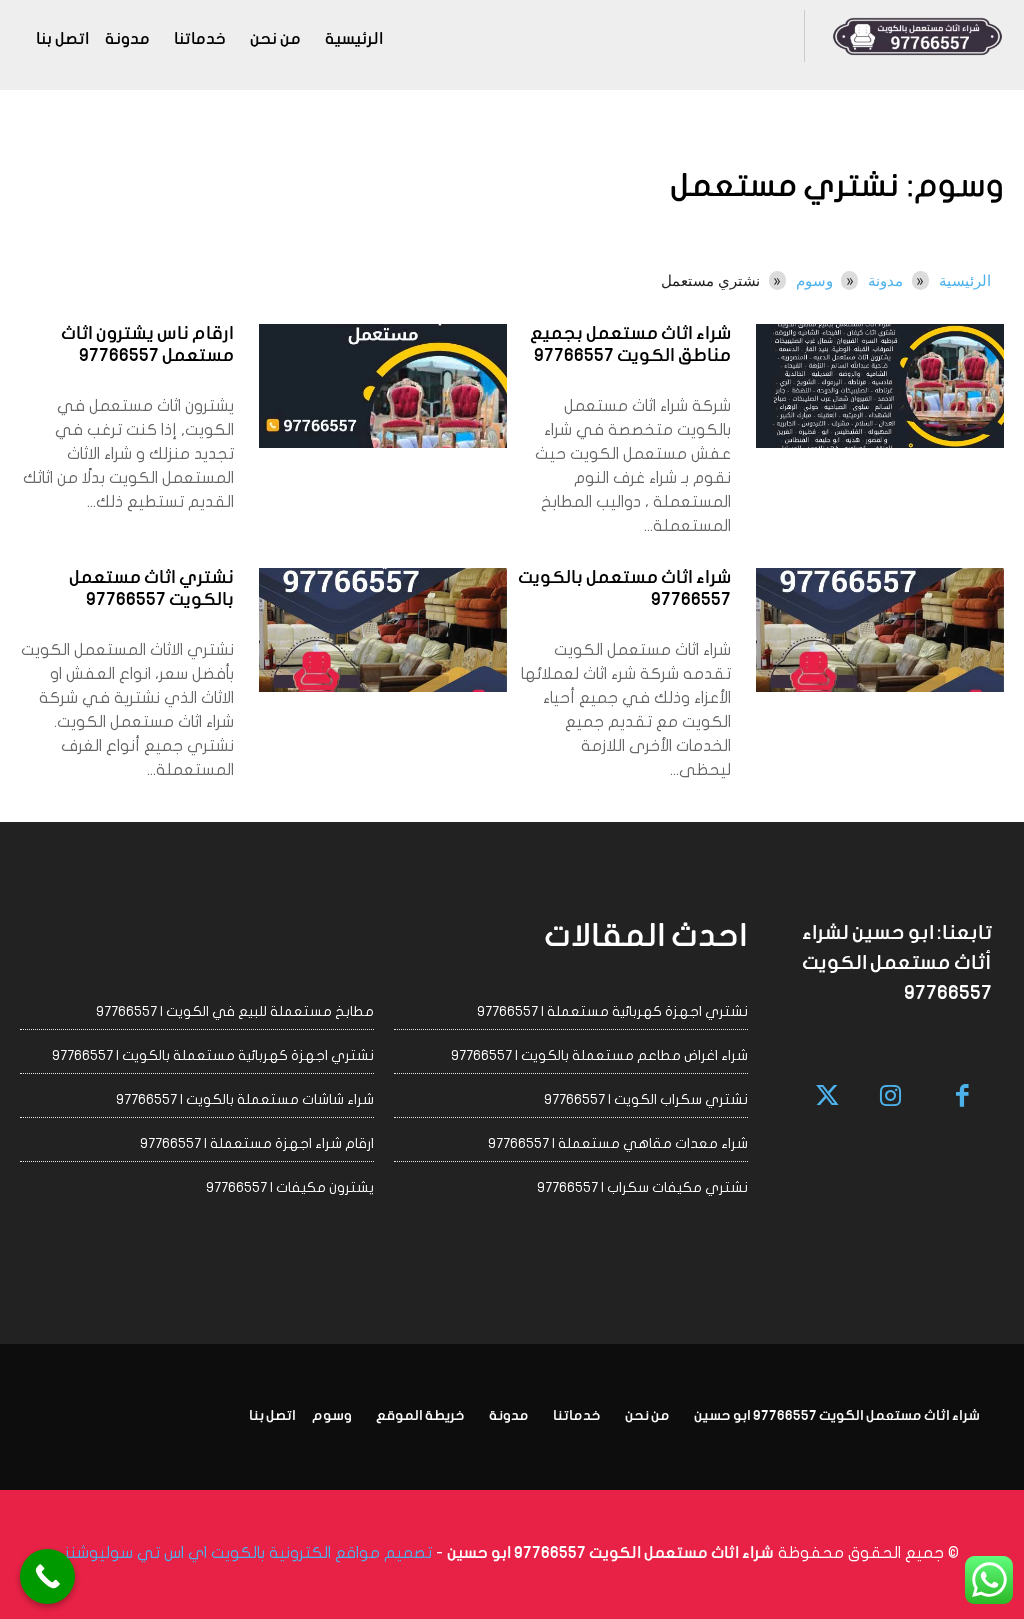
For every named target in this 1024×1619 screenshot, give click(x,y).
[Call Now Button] (47, 1576)
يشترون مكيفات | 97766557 (290, 1187)
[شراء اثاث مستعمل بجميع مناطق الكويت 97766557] (880, 386)
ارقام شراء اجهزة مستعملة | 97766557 (257, 1143)
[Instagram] (890, 1097)
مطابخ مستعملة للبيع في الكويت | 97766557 (235, 1011)
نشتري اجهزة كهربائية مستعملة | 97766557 (612, 1011)
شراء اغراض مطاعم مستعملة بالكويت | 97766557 (599, 1055)
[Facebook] (963, 1097)
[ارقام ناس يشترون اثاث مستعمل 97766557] (383, 386)
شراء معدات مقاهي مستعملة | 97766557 (618, 1143)
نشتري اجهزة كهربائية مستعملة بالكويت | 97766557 (213, 1055)
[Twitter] (828, 1097)
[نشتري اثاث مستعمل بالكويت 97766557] (383, 630)
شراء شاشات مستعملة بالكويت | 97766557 (245, 1099)
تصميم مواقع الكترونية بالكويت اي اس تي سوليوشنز (248, 1553)
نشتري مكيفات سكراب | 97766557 (642, 1187)
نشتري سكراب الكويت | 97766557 (646, 1099)
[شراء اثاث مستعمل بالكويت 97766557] (880, 630)
